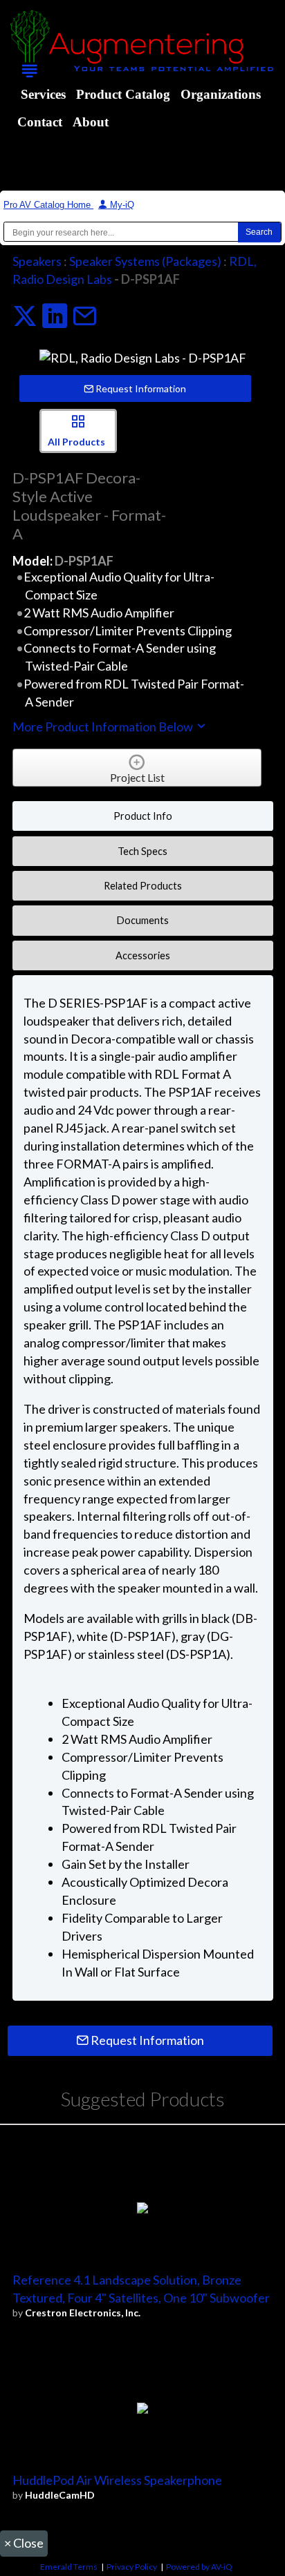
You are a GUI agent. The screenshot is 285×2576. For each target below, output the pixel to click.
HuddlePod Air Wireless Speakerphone (117, 2480)
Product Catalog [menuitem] (123, 94)
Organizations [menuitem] (221, 94)
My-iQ (121, 205)
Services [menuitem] (43, 94)
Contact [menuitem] (40, 122)
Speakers (37, 261)
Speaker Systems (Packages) (145, 261)
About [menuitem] (91, 122)
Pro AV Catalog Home (48, 205)
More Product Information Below (104, 727)
